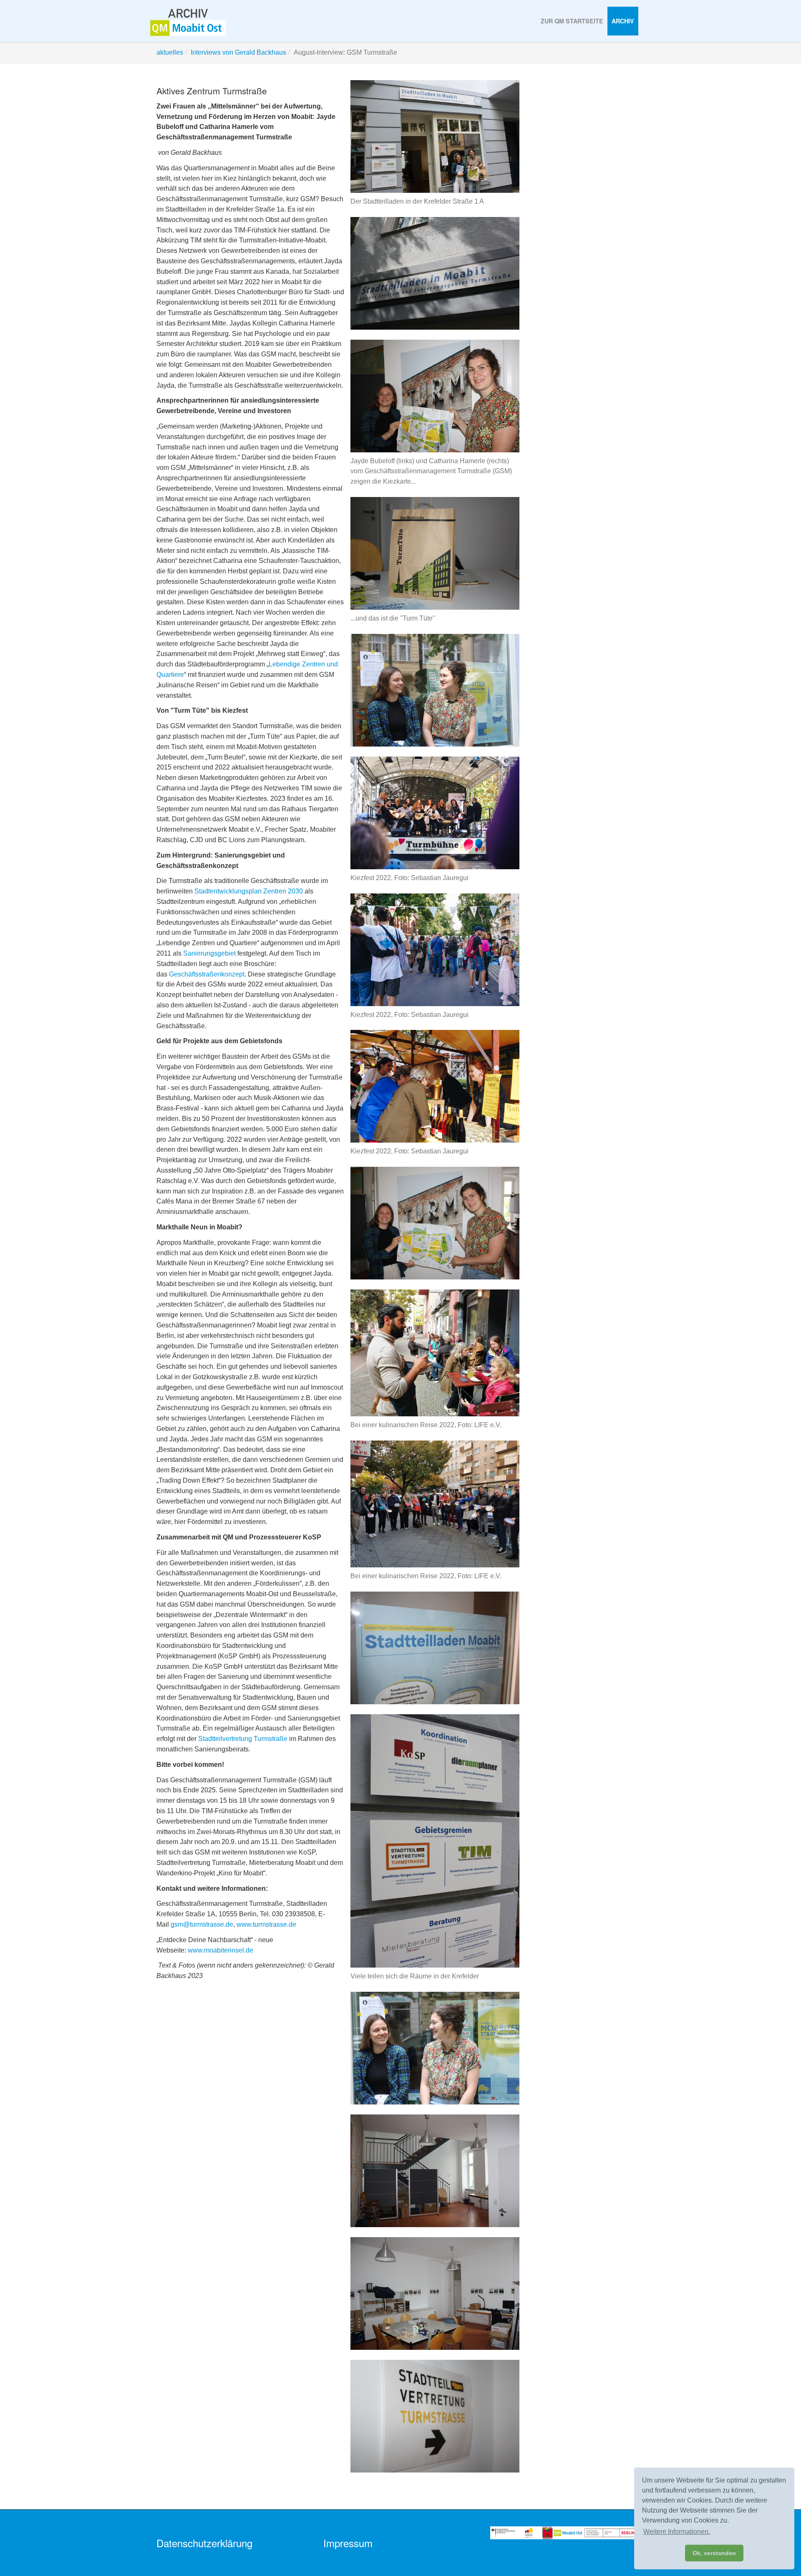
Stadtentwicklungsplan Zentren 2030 (249, 891)
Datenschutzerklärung (204, 2543)
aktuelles (170, 52)
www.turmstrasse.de (266, 1924)
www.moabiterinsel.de (220, 1950)
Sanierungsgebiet (209, 953)
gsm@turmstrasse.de (202, 1924)
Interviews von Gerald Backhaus (238, 52)
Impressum (348, 2543)
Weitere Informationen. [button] (677, 2532)
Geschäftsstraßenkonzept (207, 974)
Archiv (623, 21)
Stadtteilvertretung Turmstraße (243, 1739)
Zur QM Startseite (572, 21)
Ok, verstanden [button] (714, 2553)
